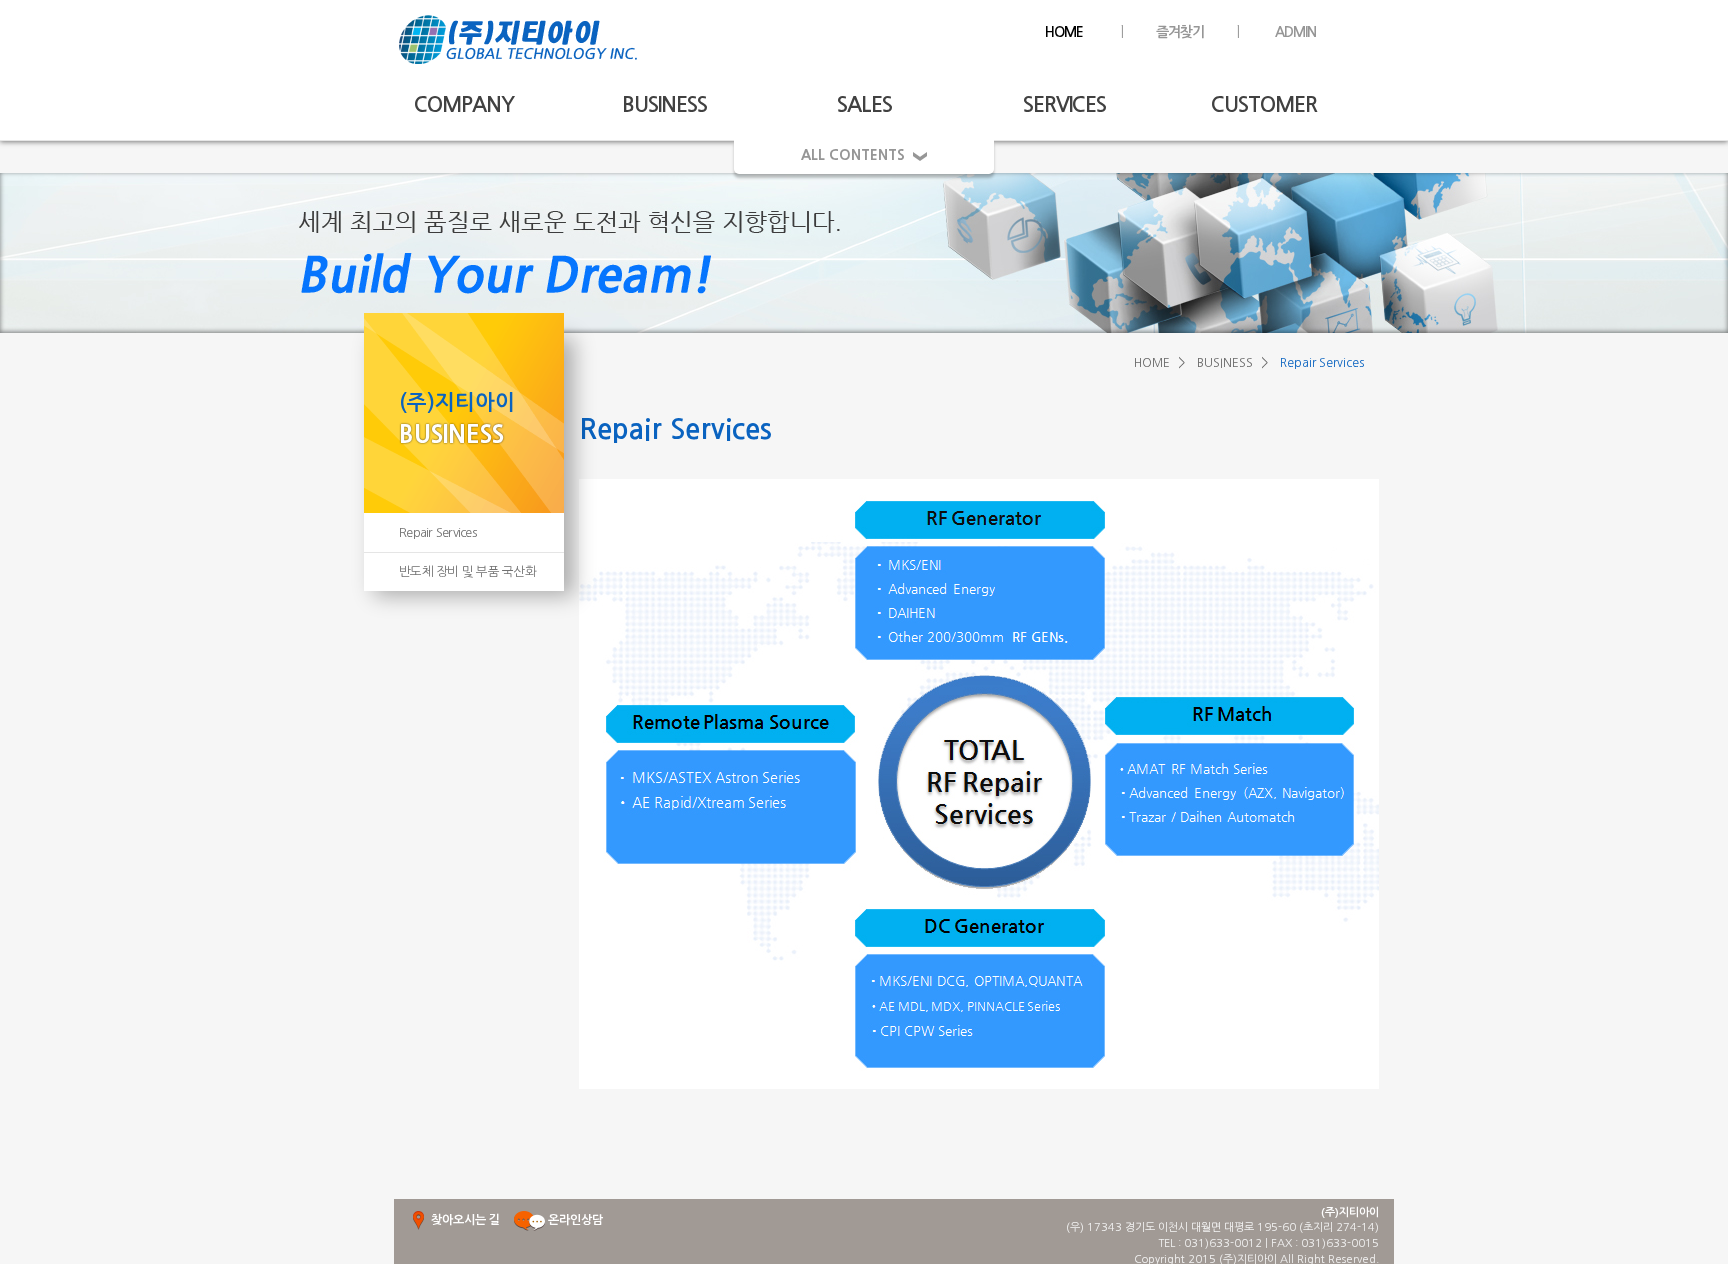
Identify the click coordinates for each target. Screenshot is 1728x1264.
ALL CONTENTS (857, 155)
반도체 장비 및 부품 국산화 (467, 571)
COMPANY (464, 104)
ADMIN (1295, 32)
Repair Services (437, 532)
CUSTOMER (1264, 104)
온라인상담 (575, 1220)
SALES (864, 104)
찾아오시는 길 (464, 1220)
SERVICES (1064, 104)
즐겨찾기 (1180, 32)
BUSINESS (664, 104)
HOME (1064, 32)
